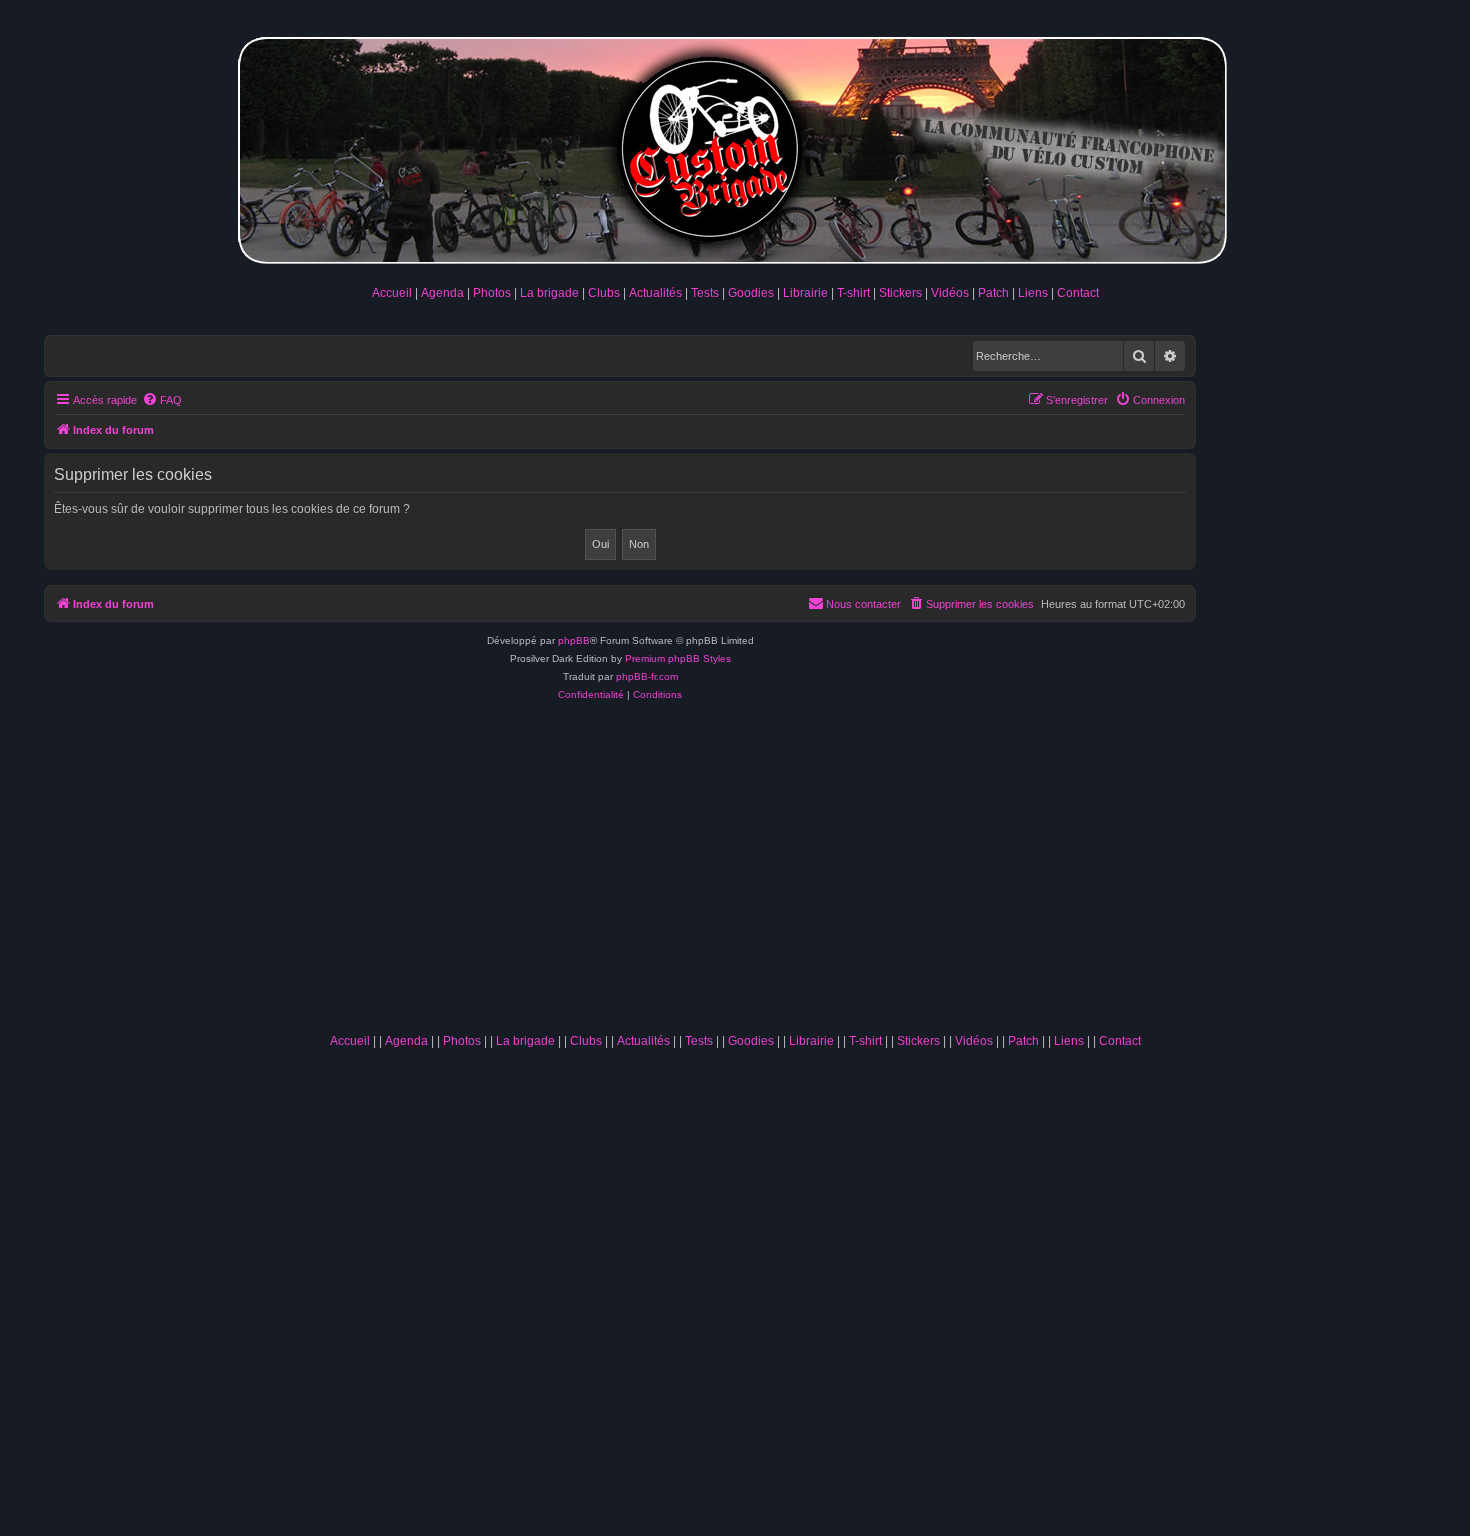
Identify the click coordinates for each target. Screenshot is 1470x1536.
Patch (993, 293)
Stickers (900, 293)
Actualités (655, 293)
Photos (492, 293)
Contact (1078, 293)
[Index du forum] (735, 146)
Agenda (442, 293)
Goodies (751, 293)
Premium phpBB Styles (678, 658)
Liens (1033, 293)
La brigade (549, 293)
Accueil (392, 293)
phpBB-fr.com (647, 676)
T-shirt (853, 293)
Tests (705, 293)
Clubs (604, 293)
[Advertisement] (735, 874)
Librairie (805, 293)
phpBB (574, 640)
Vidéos (950, 293)
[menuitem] (162, 400)
